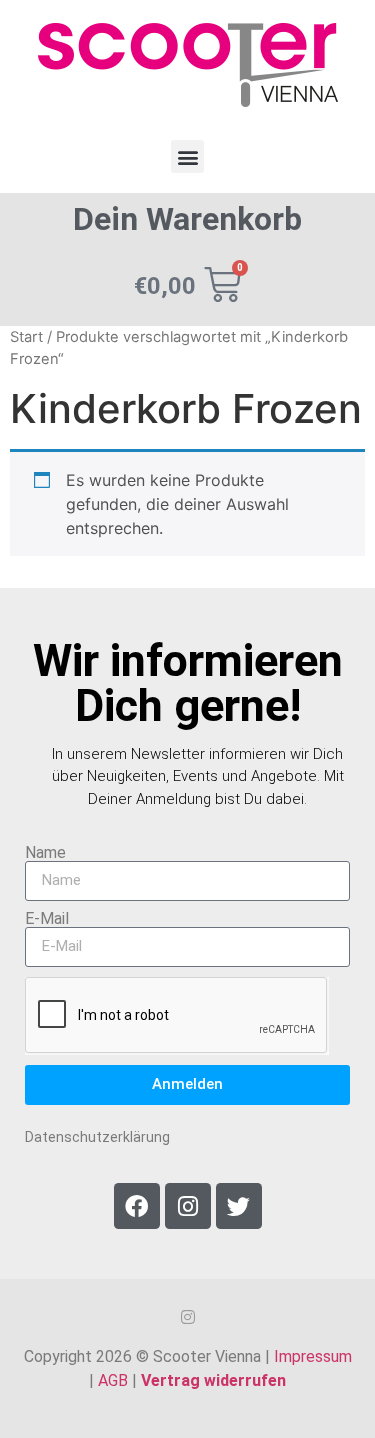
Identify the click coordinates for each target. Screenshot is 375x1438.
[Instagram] (188, 1206)
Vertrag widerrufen (213, 1380)
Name (45, 853)
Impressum (313, 1356)
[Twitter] (239, 1206)
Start (26, 337)
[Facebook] (137, 1206)
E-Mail (47, 919)
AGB (113, 1380)
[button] (187, 156)
